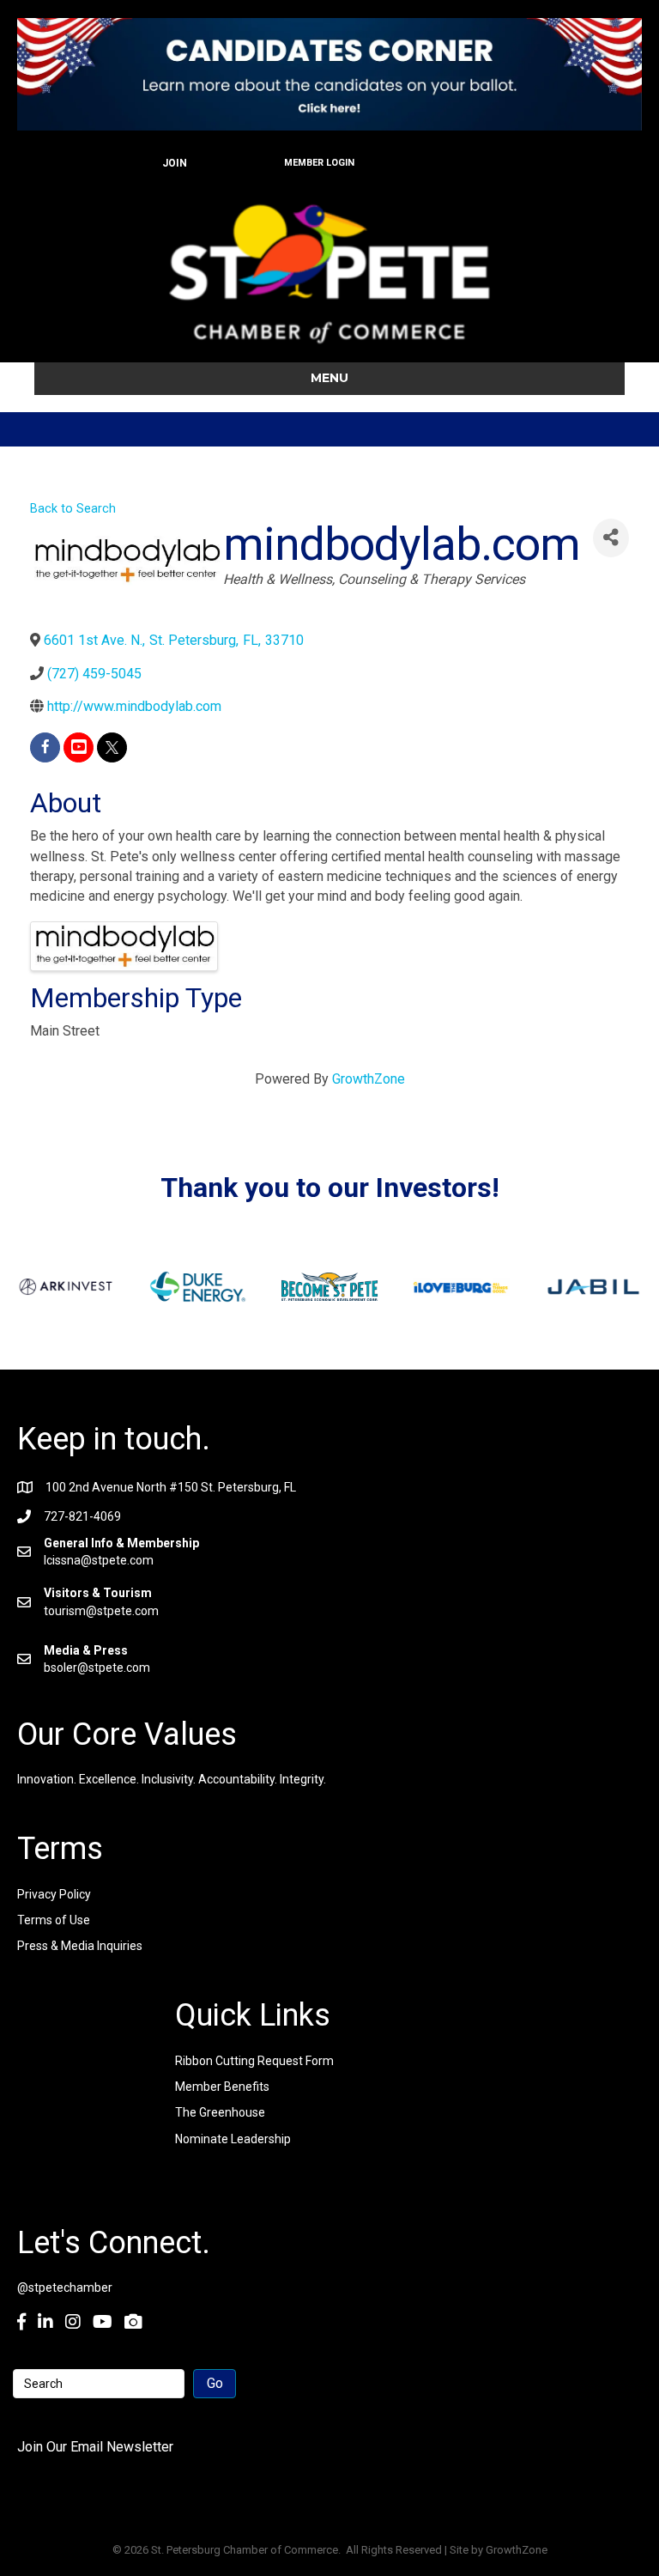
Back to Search (73, 509)
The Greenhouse (220, 2112)
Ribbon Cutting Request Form (254, 2061)
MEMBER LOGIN (319, 163)
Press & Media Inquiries (80, 1946)
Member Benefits (222, 2087)
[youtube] (79, 747)
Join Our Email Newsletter (95, 2447)
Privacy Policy (54, 1894)
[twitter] (112, 747)
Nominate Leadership (233, 2139)
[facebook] (45, 747)
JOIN (175, 163)
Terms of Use (54, 1920)
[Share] (611, 538)
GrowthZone (369, 1079)
